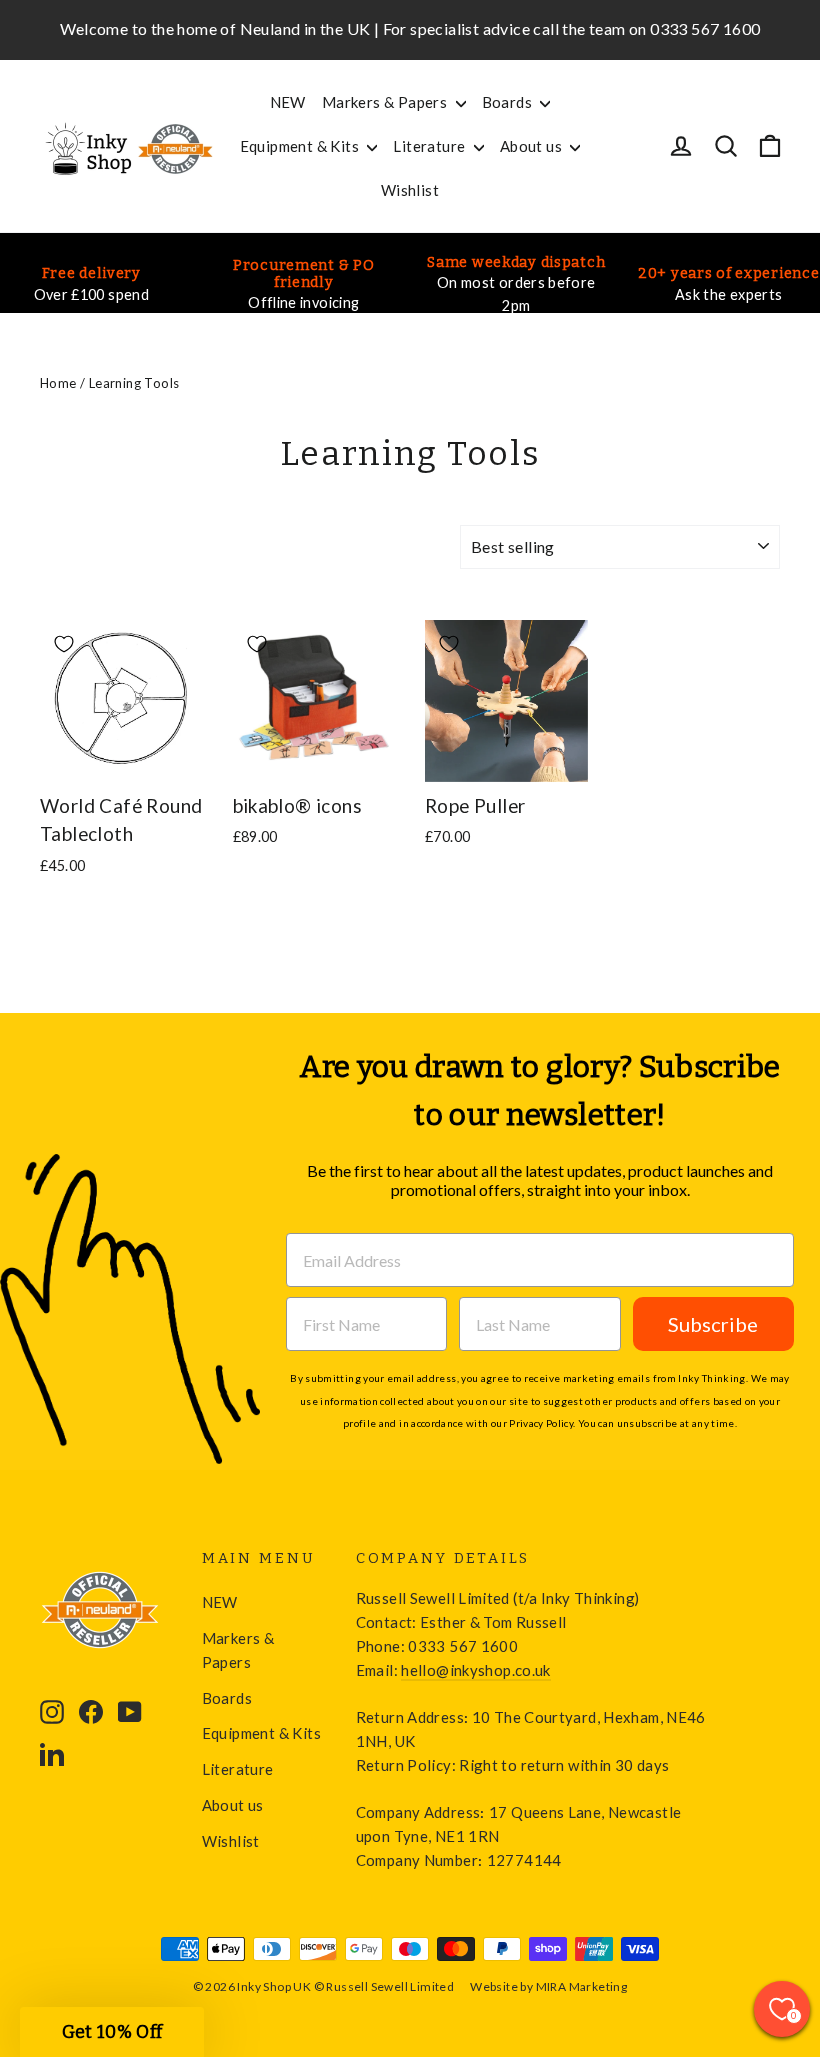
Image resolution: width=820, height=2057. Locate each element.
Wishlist (410, 190)
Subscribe (713, 1324)
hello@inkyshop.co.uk (475, 1670)
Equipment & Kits (301, 146)
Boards (509, 102)
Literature (430, 146)
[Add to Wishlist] (64, 644)
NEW (288, 102)
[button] (112, 2032)
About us (533, 146)
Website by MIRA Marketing (548, 1986)
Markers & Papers (386, 102)
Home (58, 383)
